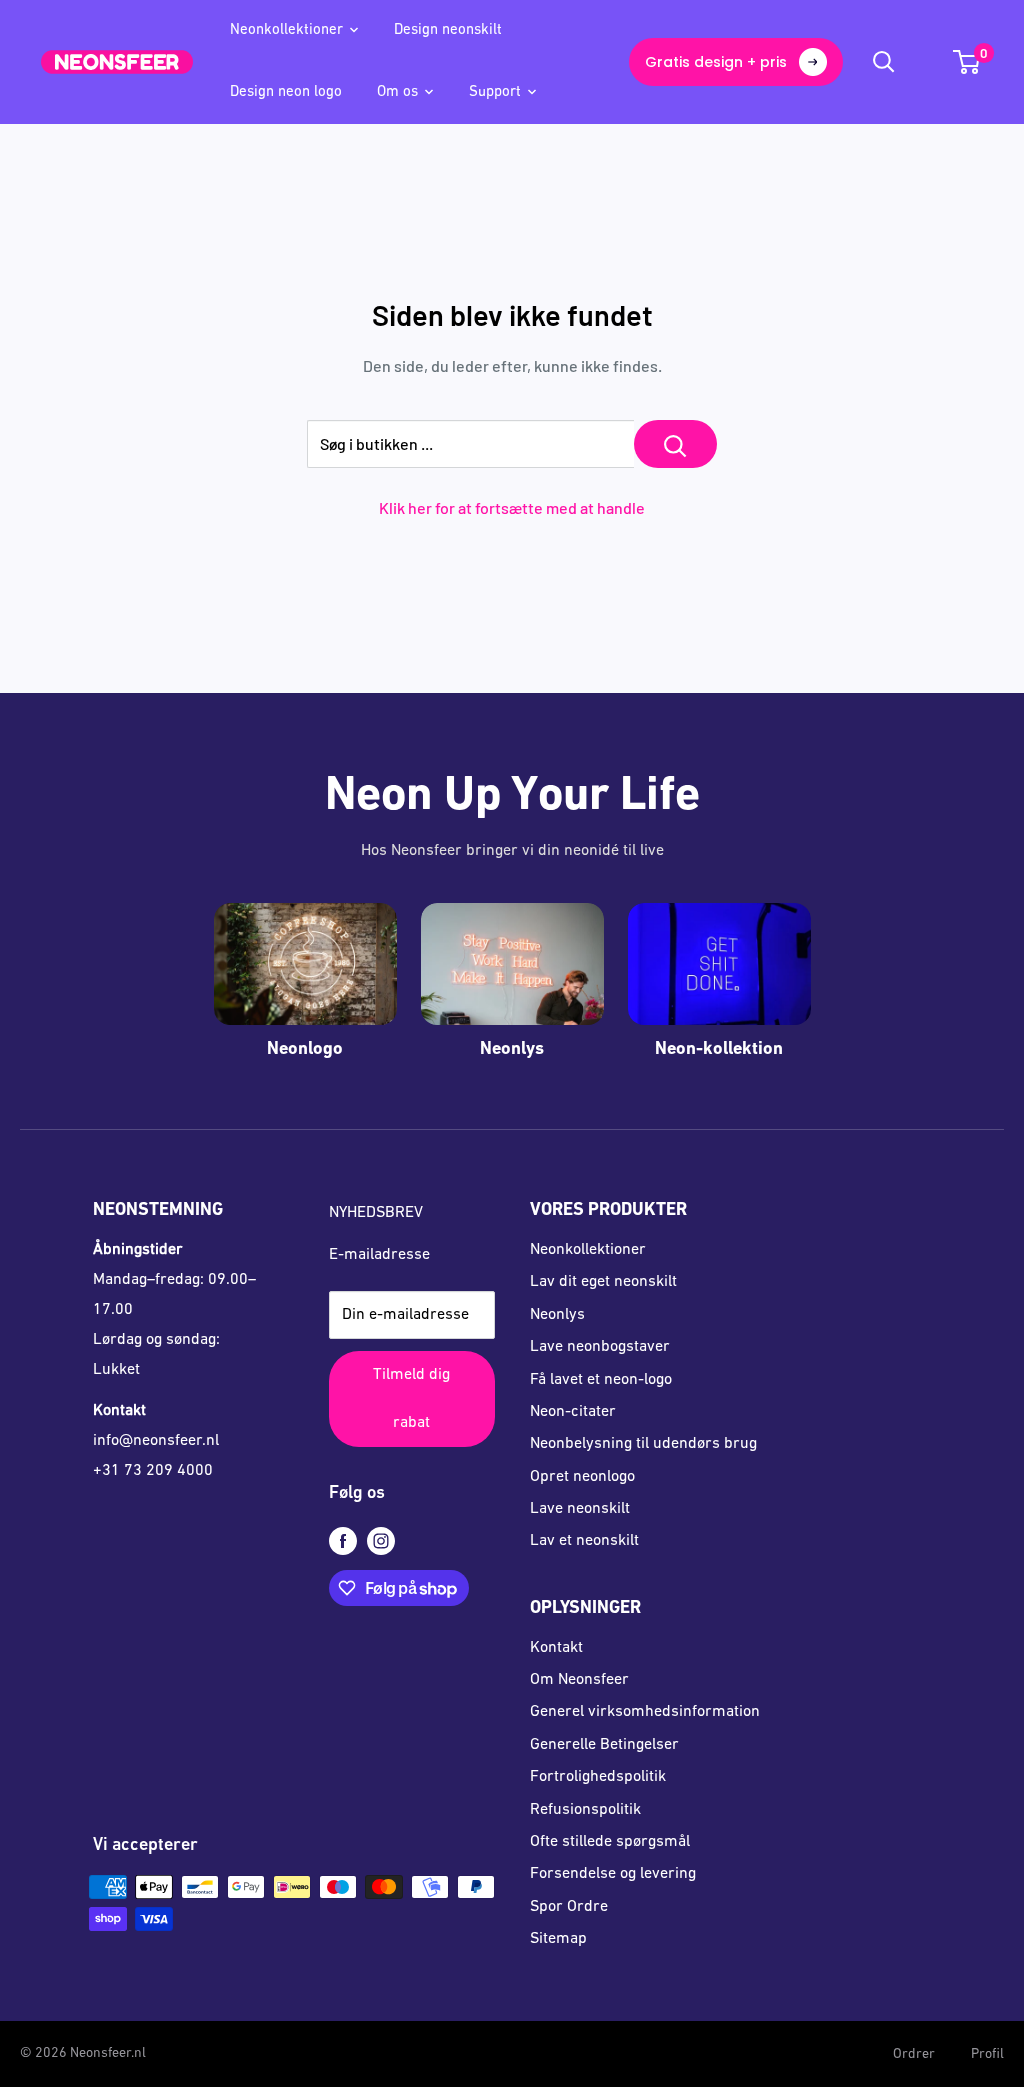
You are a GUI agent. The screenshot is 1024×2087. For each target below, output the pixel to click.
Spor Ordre (569, 1907)
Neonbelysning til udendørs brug (643, 1444)
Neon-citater (573, 1412)
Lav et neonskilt (584, 1541)
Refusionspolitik (585, 1810)
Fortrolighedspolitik (598, 1777)
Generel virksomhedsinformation (645, 1712)
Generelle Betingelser (604, 1745)
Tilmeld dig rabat (411, 1399)
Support (495, 92)
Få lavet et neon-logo (601, 1380)
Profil (987, 2054)
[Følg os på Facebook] (343, 1542)
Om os (397, 92)
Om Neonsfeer (579, 1680)
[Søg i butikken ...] (675, 444)
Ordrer (914, 2054)
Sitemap (558, 1939)
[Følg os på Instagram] (381, 1542)
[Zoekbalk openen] (884, 62)
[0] (967, 62)
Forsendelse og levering (613, 1874)
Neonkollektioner (286, 30)
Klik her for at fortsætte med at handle (512, 507)
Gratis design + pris (716, 62)
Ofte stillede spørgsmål (610, 1842)
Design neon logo (286, 92)
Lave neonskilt (580, 1509)
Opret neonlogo (582, 1477)
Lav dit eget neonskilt (603, 1282)
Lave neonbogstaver (600, 1347)
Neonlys (557, 1315)
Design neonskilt (448, 30)
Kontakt (556, 1648)
